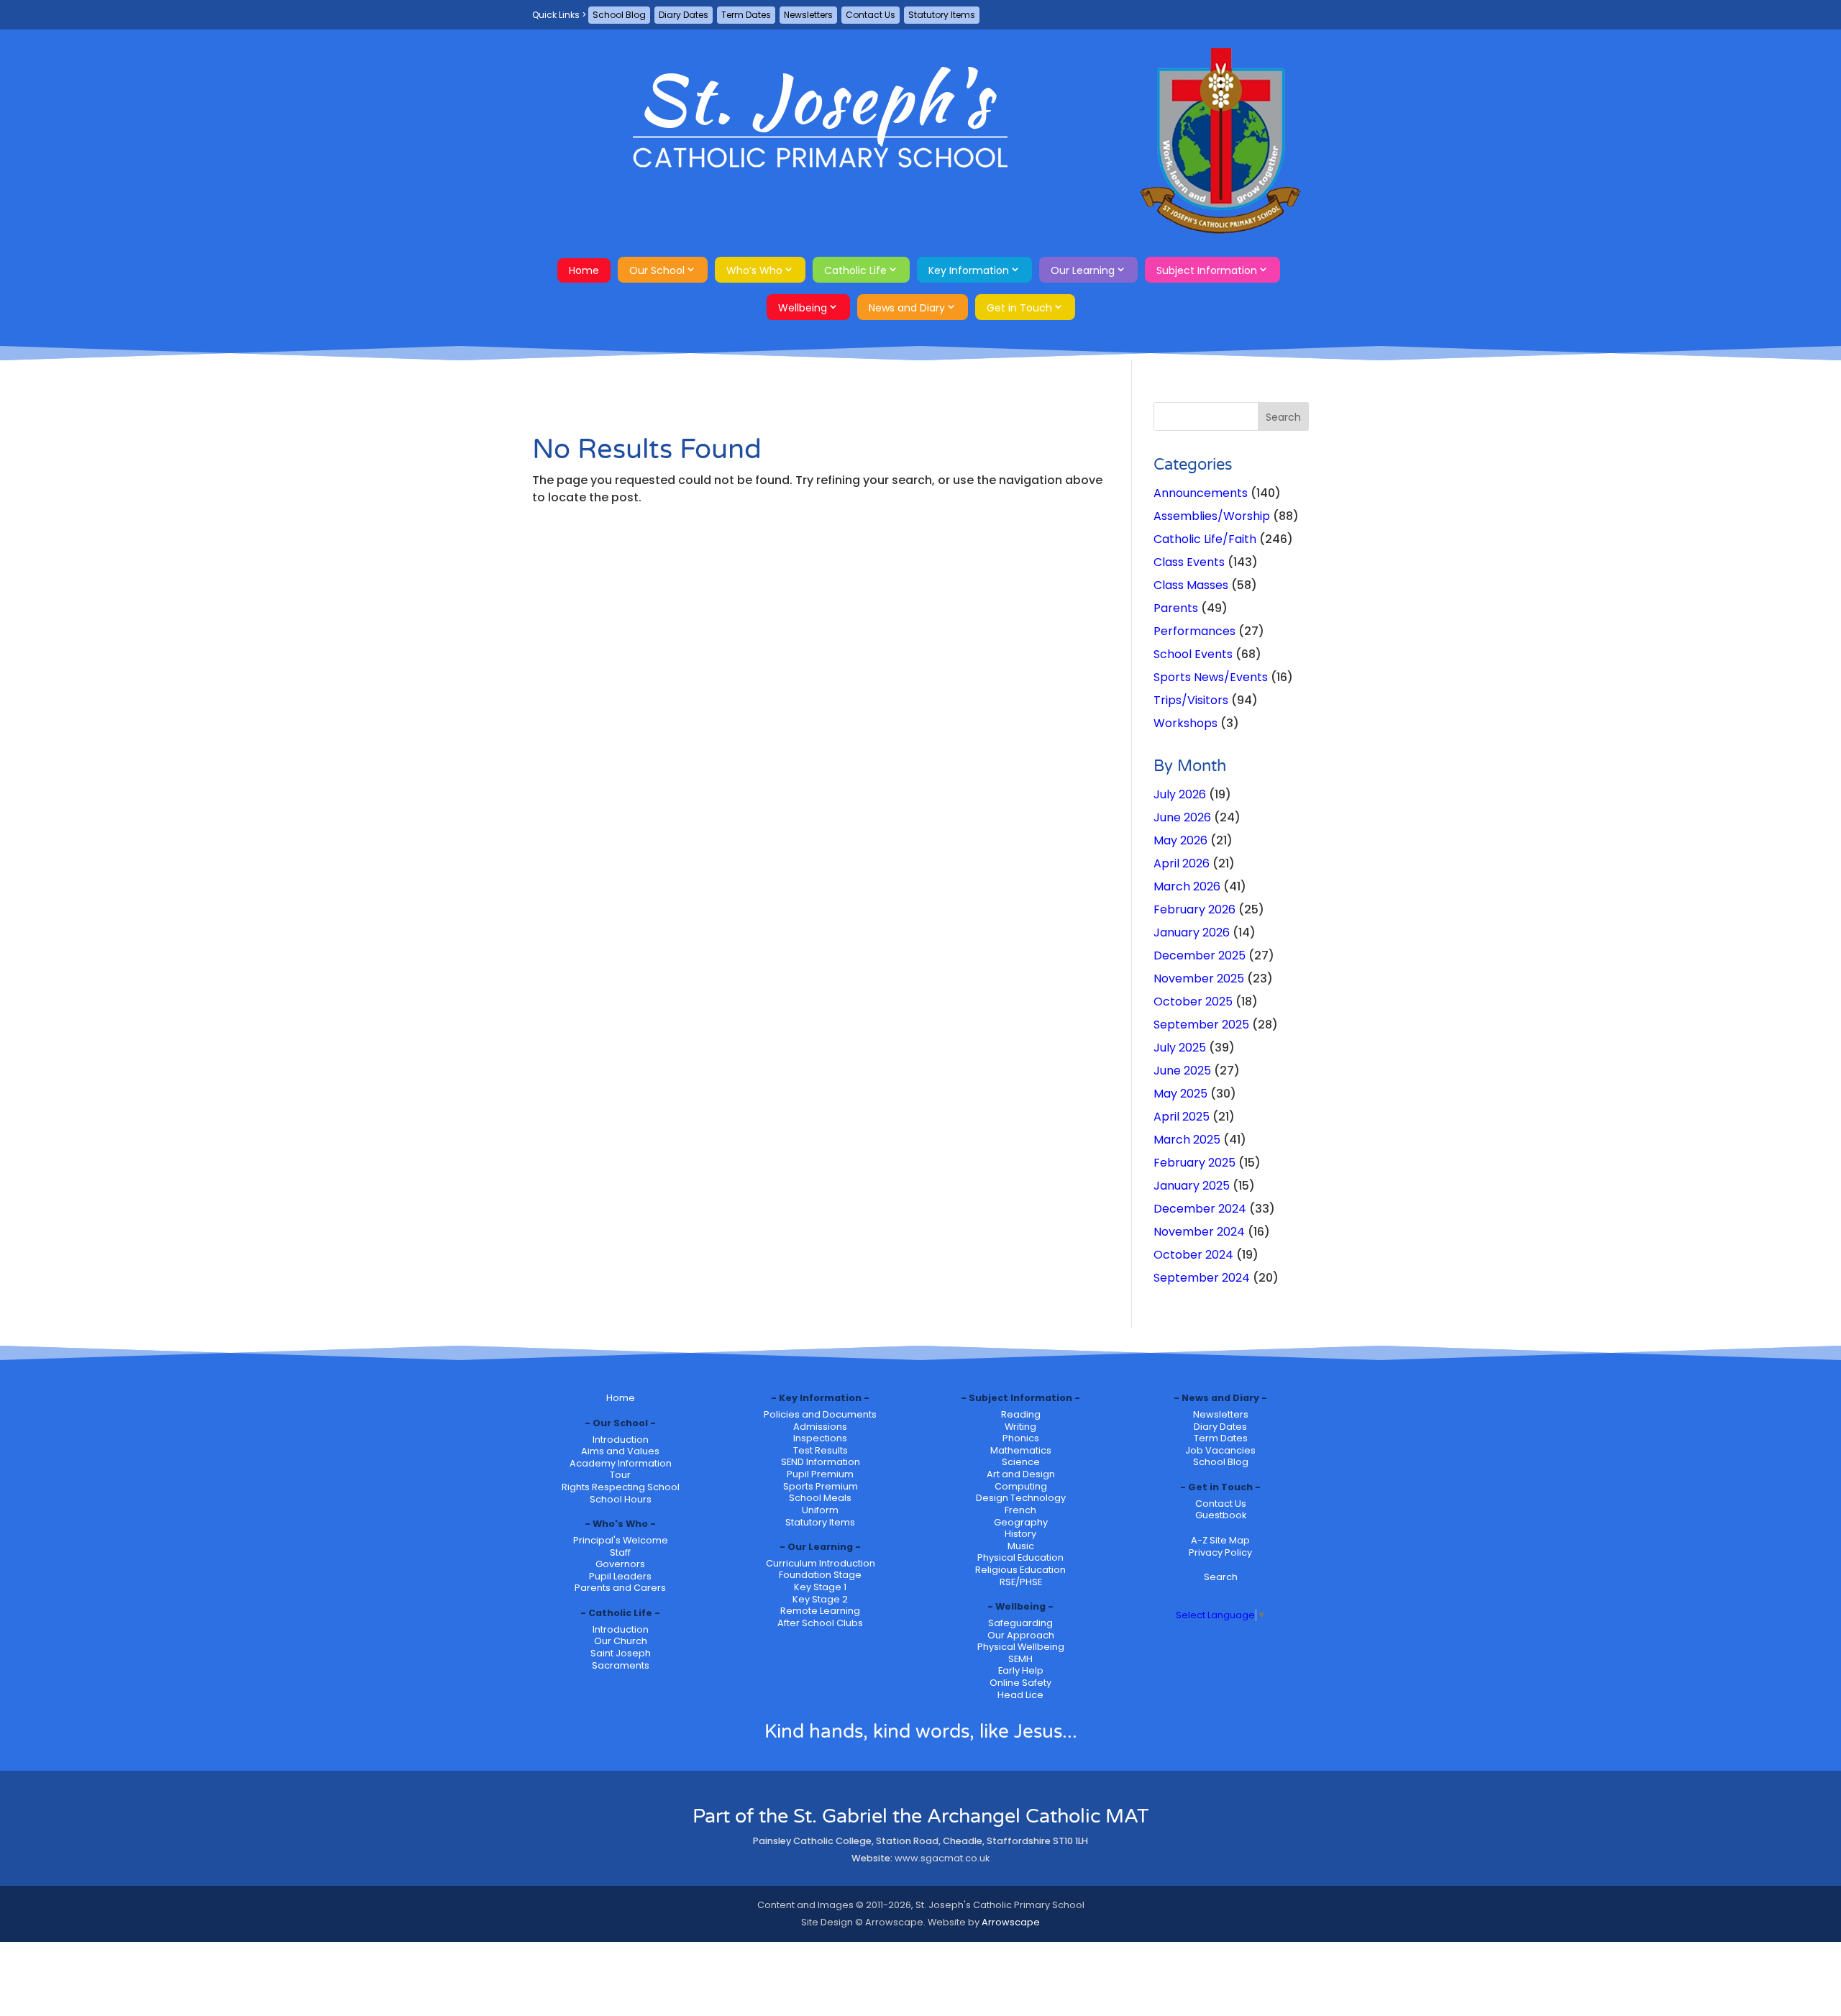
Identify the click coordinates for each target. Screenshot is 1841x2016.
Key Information (969, 270)
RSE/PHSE (1021, 1582)
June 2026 (1182, 817)
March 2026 (1187, 886)
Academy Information (621, 1463)
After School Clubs (820, 1623)
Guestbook (1221, 1515)
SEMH (1020, 1659)
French (1020, 1510)
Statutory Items (942, 15)
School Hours (621, 1499)
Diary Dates (684, 15)
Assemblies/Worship (1212, 516)
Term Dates (746, 15)
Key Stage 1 (820, 1587)
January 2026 (1192, 932)
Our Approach (1021, 1635)
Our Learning (1083, 270)
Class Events (1189, 562)
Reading (1021, 1414)
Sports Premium (821, 1486)
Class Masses (1191, 585)
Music (1021, 1546)
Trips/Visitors (1191, 700)
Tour (620, 1475)
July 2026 (1180, 794)
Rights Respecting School (621, 1487)
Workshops (1186, 723)
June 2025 (1182, 1071)
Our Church (621, 1641)
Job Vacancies (1220, 1450)
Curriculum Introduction (821, 1563)
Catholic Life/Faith (1205, 539)
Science (1021, 1462)
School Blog (619, 15)
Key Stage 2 (820, 1599)
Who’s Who (754, 270)
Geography (1021, 1522)
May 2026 (1180, 840)
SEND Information (821, 1462)
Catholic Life (855, 270)
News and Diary (907, 308)
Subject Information (1207, 270)
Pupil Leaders (620, 1576)
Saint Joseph (621, 1653)
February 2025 (1194, 1163)
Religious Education (1020, 1570)
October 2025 (1193, 1002)
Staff (620, 1552)
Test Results (821, 1450)
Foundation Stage (820, 1575)
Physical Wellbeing (1021, 1647)
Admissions (820, 1427)
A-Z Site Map (1220, 1540)
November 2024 (1199, 1232)
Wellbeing (803, 308)
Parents (1176, 608)
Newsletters (808, 15)
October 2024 (1193, 1255)
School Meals (820, 1498)
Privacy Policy (1220, 1552)
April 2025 (1182, 1117)
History (1020, 1534)
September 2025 (1201, 1025)
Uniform (820, 1510)
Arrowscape (1011, 1922)
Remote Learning (820, 1611)
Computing (1021, 1486)
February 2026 (1194, 909)
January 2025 (1192, 1186)
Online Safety (1020, 1683)
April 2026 (1182, 863)
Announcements (1201, 493)
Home (584, 270)
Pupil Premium (820, 1474)
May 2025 (1180, 1094)
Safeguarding (1020, 1623)
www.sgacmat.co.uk (942, 1858)
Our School (657, 270)
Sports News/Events (1211, 677)
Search (1221, 1577)
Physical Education (1020, 1557)
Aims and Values (620, 1451)
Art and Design (1021, 1474)
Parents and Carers (620, 1588)
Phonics (1021, 1438)
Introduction (621, 1440)
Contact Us (871, 15)
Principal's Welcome (621, 1540)
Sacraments (621, 1665)
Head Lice (1020, 1695)
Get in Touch (1019, 308)
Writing (1020, 1427)
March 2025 (1187, 1140)
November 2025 (1199, 979)
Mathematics (1021, 1450)
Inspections (820, 1438)
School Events (1193, 654)
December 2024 (1200, 1209)
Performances (1194, 631)
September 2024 (1202, 1278)
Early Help (1021, 1670)
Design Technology (1021, 1498)
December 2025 (1200, 955)
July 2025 (1180, 1048)
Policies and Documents (820, 1414)
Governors (620, 1564)
